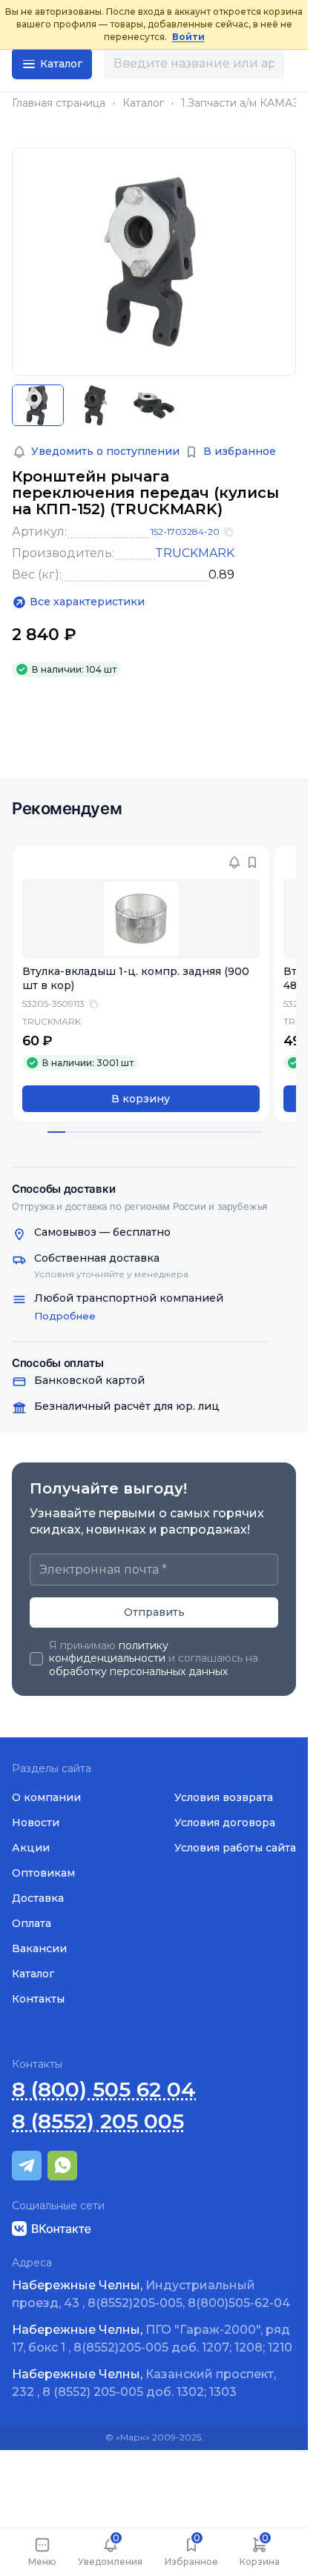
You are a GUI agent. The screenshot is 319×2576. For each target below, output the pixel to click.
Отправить (154, 1612)
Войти (188, 37)
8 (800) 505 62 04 (104, 2090)
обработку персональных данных (138, 1671)
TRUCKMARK (195, 553)
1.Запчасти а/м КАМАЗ (240, 103)
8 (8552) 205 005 (98, 2121)
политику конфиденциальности (109, 1652)
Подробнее (65, 1316)
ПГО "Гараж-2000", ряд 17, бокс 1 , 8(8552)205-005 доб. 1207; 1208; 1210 (152, 2339)
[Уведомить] (234, 862)
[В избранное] (252, 862)
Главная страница (59, 103)
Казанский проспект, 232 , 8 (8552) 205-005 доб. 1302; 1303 (144, 2383)
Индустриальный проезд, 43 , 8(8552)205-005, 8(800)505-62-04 (151, 2294)
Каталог (143, 103)
